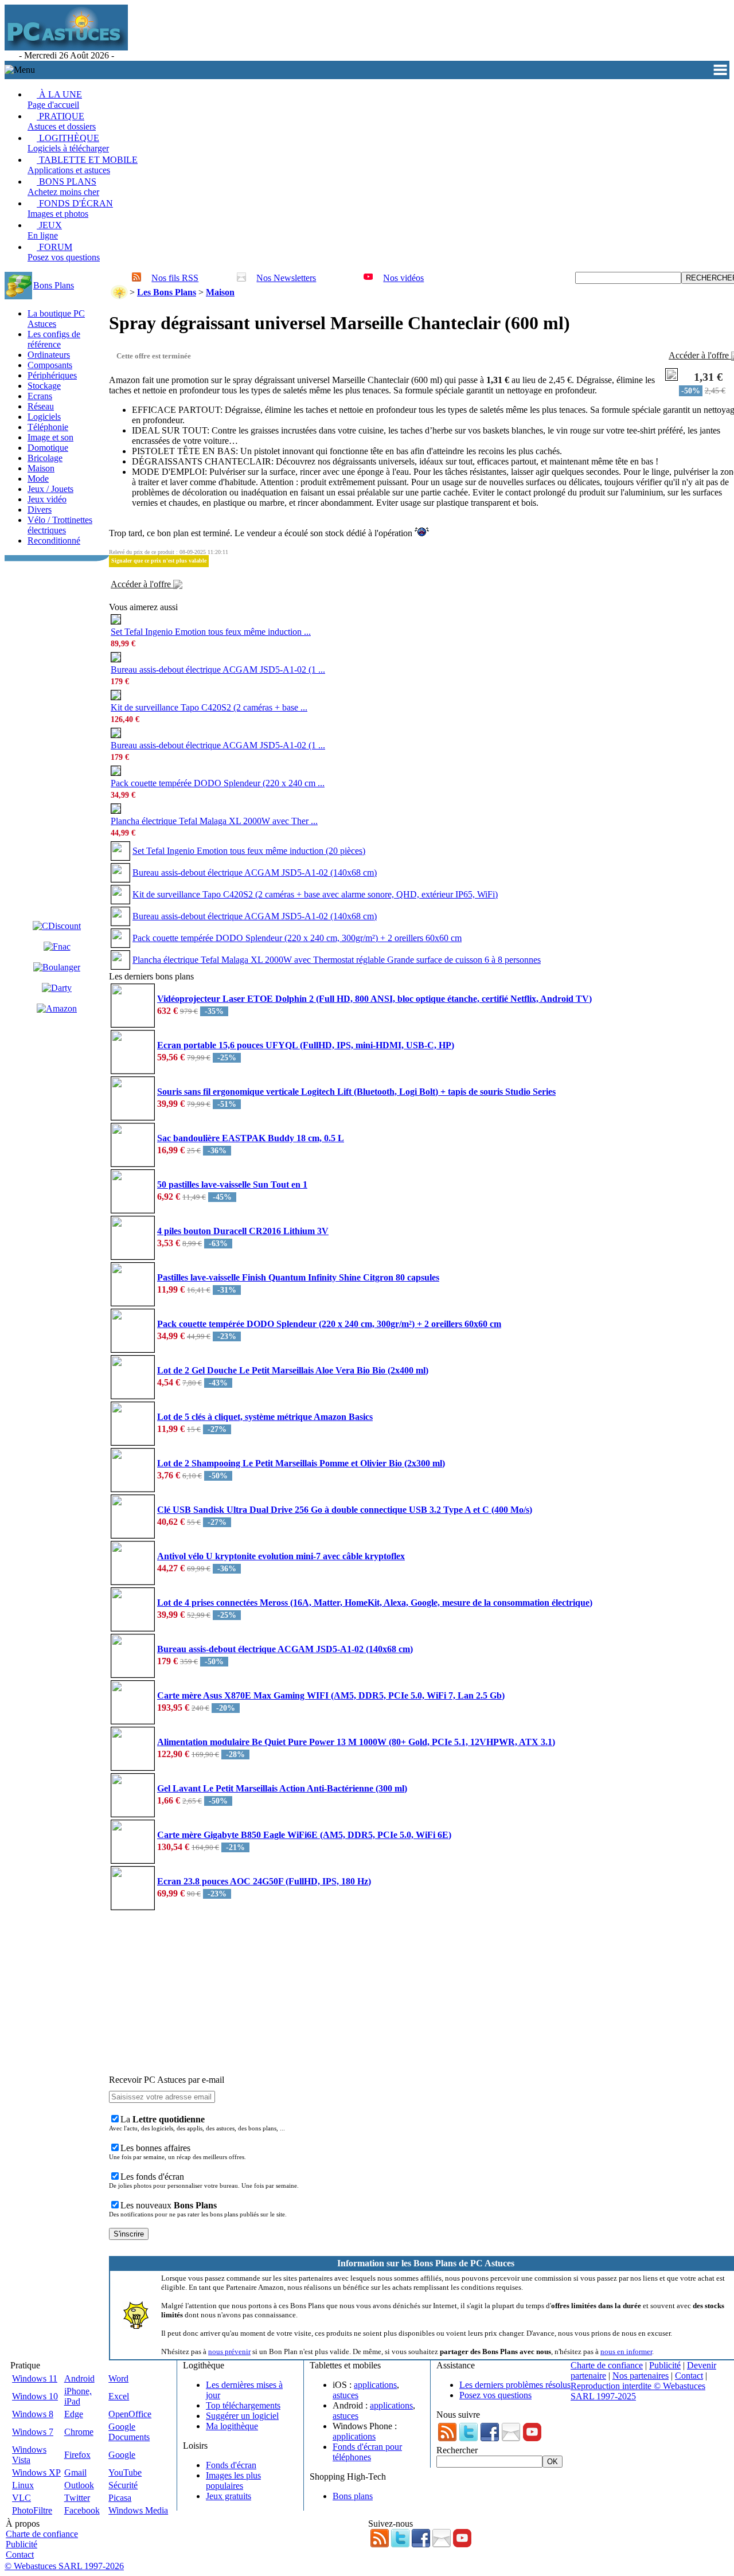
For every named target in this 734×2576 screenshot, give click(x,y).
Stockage (44, 386)
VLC (22, 2498)
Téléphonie (48, 427)
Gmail (75, 2472)
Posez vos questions (495, 2395)
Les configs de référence (54, 339)
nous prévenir (229, 2351)
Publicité (665, 2365)
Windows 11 (35, 2378)
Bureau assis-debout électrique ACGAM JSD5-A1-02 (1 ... (218, 670)
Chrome (79, 2432)
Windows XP (36, 2472)
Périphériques (52, 375)
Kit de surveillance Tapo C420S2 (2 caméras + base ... (209, 707)
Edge (74, 2414)
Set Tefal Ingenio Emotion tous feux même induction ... (211, 632)
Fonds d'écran (231, 2465)
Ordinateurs (49, 355)
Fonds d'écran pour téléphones (367, 2452)
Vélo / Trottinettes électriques (60, 525)
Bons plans (353, 2496)
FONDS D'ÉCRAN (70, 208)
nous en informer (626, 2351)
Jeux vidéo (47, 499)
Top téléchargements (243, 2405)
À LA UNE (55, 99)
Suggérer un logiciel (242, 2416)
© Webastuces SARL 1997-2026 (64, 2566)
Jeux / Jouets (50, 489)
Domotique (48, 448)
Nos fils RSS (175, 278)
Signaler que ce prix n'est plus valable (159, 561)
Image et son (50, 437)
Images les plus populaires (233, 2481)
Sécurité (123, 2485)
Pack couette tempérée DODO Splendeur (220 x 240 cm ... (218, 783)
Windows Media (138, 2510)
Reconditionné (54, 540)
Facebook (82, 2510)
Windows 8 (33, 2414)
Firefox (77, 2455)
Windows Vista (29, 2455)
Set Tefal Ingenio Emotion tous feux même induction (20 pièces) (249, 851)
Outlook (79, 2485)
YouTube (125, 2472)
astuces (345, 2395)
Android (79, 2378)
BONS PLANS (63, 187)
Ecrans (40, 396)
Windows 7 (33, 2432)
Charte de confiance (607, 2365)
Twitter (77, 2498)
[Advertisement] (339, 33)
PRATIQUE (62, 121)
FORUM (64, 252)
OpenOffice (130, 2414)
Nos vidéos (403, 278)
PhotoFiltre (32, 2510)
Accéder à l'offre (142, 584)
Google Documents (129, 2432)
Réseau (41, 406)
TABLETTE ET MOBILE (83, 165)
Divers (40, 510)
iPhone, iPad (78, 2396)
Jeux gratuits (229, 2496)
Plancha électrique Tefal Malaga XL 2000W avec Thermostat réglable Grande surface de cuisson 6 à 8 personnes (337, 960)
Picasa (120, 2498)
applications (375, 2385)
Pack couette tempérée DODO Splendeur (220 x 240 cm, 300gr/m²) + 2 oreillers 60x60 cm (297, 938)
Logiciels (44, 417)
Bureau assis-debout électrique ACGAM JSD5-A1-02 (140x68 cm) (255, 873)
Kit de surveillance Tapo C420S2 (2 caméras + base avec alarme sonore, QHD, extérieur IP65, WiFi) (315, 894)
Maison (41, 468)
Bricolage (45, 458)
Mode (38, 479)
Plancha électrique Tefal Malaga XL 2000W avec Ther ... (214, 821)
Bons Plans (54, 285)
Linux (23, 2485)
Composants (50, 365)
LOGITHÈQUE (68, 143)
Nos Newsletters (286, 278)
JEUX (45, 230)
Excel (119, 2396)
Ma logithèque (232, 2426)
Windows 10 (35, 2396)
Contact (689, 2376)
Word (118, 2378)
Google (122, 2455)
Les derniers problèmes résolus (515, 2385)
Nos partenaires (641, 2376)
